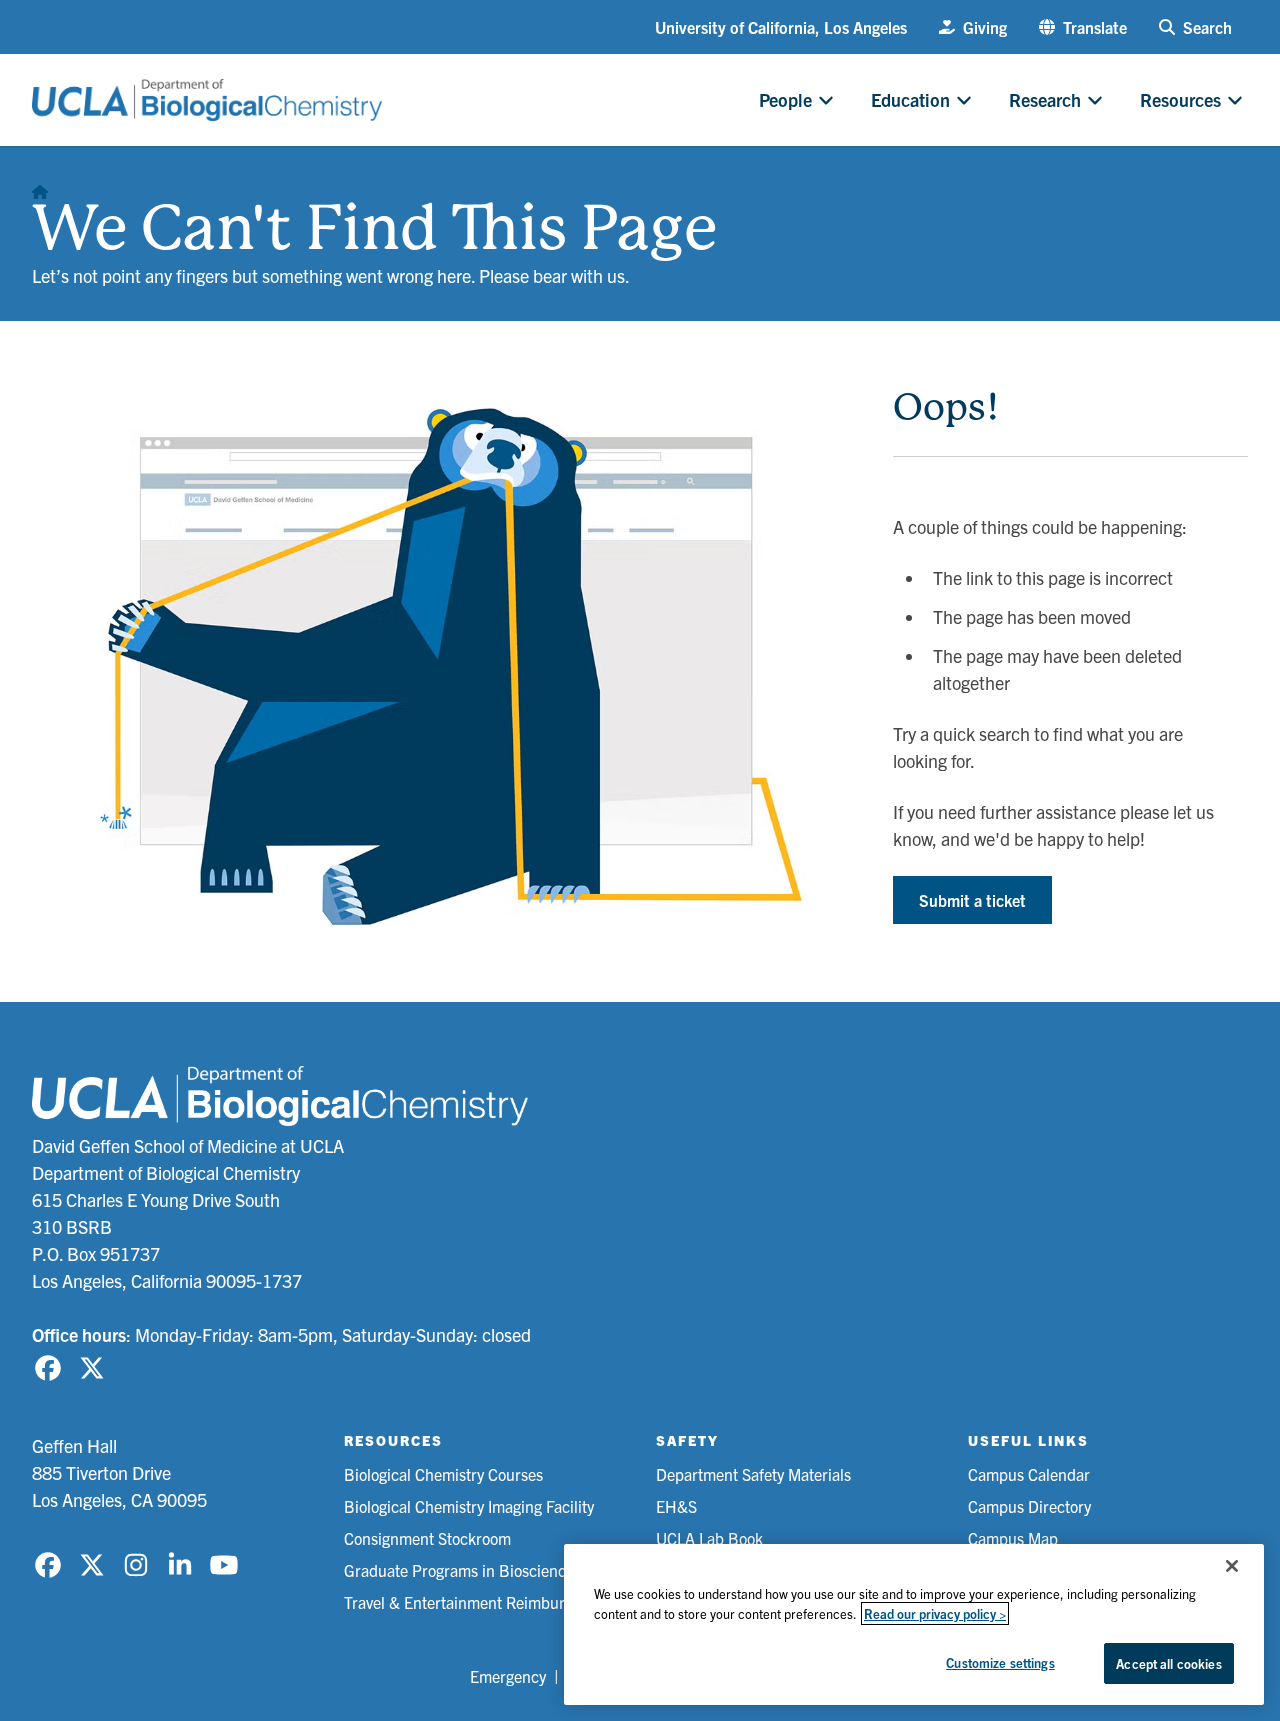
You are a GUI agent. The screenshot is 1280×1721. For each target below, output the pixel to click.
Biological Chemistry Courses (443, 1474)
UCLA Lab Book (709, 1538)
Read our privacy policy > (935, 1613)
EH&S (676, 1506)
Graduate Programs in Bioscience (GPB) (482, 1570)
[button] (1083, 27)
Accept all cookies (1168, 1663)
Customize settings (1000, 1662)
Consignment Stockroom (427, 1538)
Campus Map (1013, 1538)
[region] (914, 1624)
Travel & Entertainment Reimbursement (479, 1602)
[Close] (1232, 1566)
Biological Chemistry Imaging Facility (469, 1506)
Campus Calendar (1029, 1474)
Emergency (508, 1676)
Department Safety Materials (753, 1474)
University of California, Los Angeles (781, 27)
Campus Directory (1029, 1506)
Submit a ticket (972, 900)
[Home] (40, 186)
